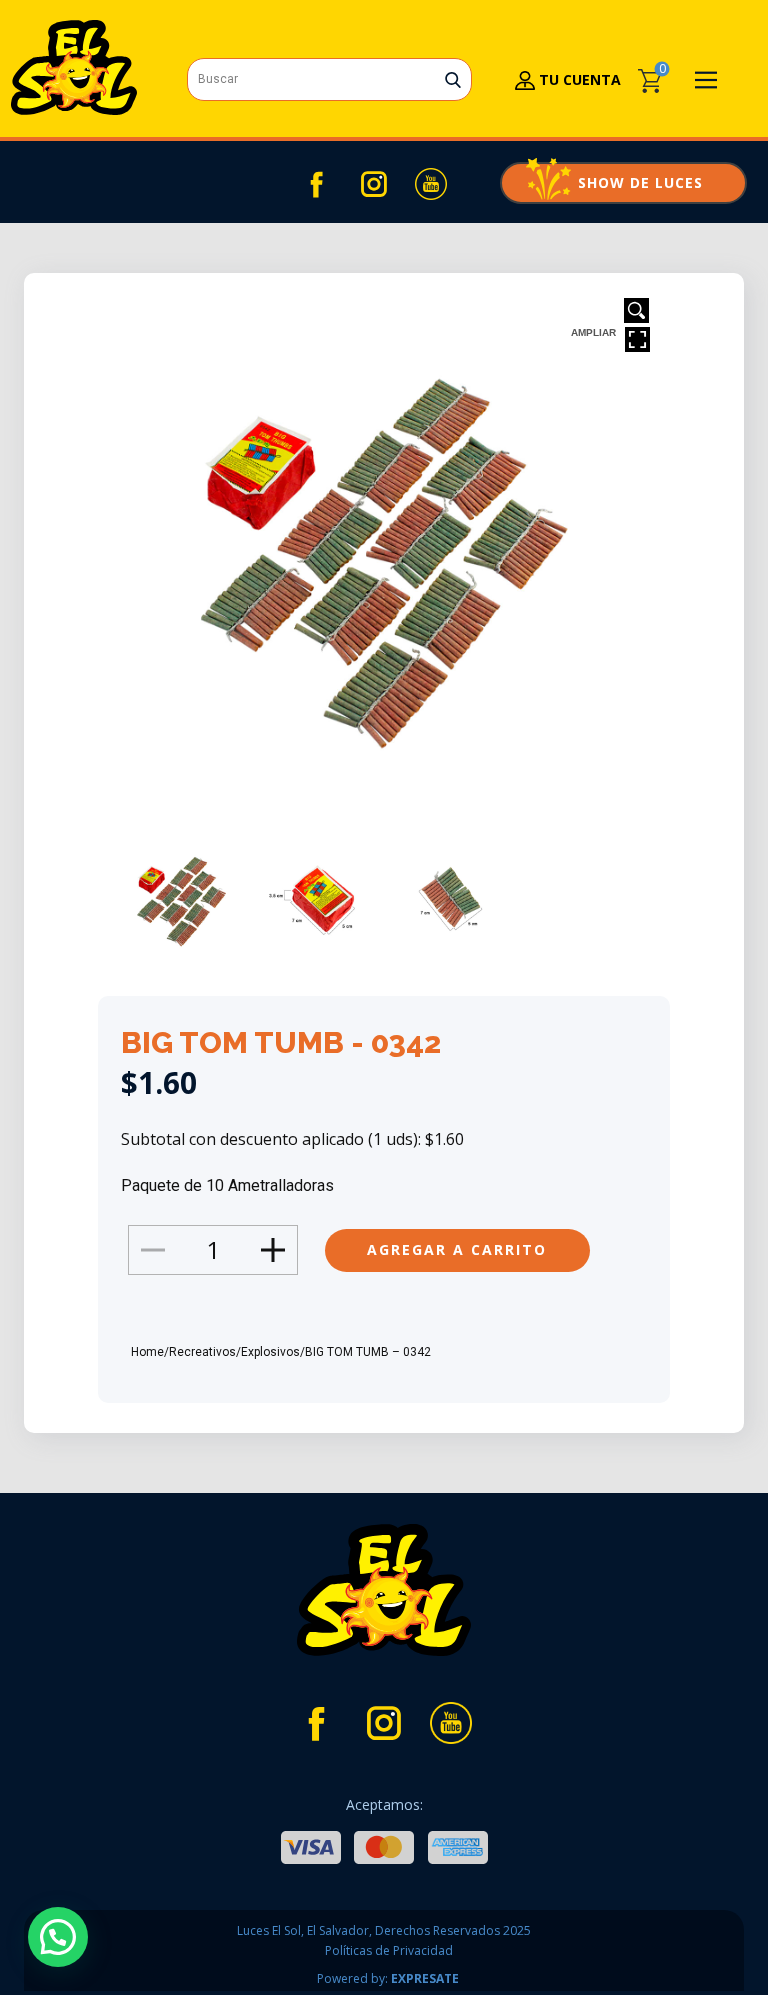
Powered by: (388, 1978)
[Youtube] (431, 184)
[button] (58, 1937)
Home (147, 1352)
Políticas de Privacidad (389, 1950)
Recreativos (202, 1352)
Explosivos (270, 1352)
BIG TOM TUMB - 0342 (281, 1042)
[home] (74, 67)
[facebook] (317, 184)
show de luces (623, 182)
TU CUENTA (578, 79)
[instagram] (374, 184)
